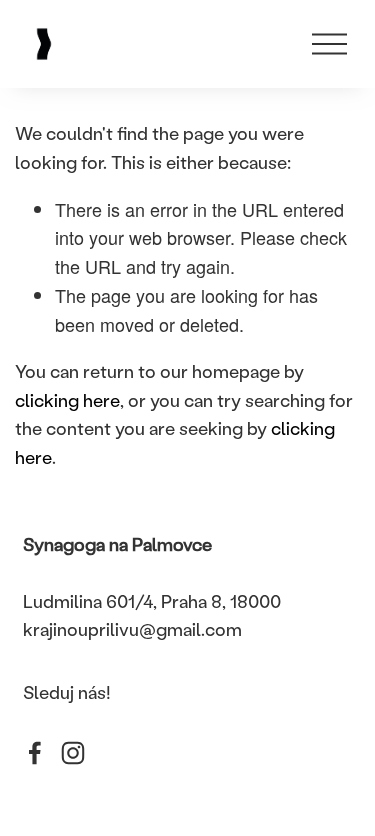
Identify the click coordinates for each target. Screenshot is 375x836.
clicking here (67, 400)
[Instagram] (73, 753)
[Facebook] (35, 753)
